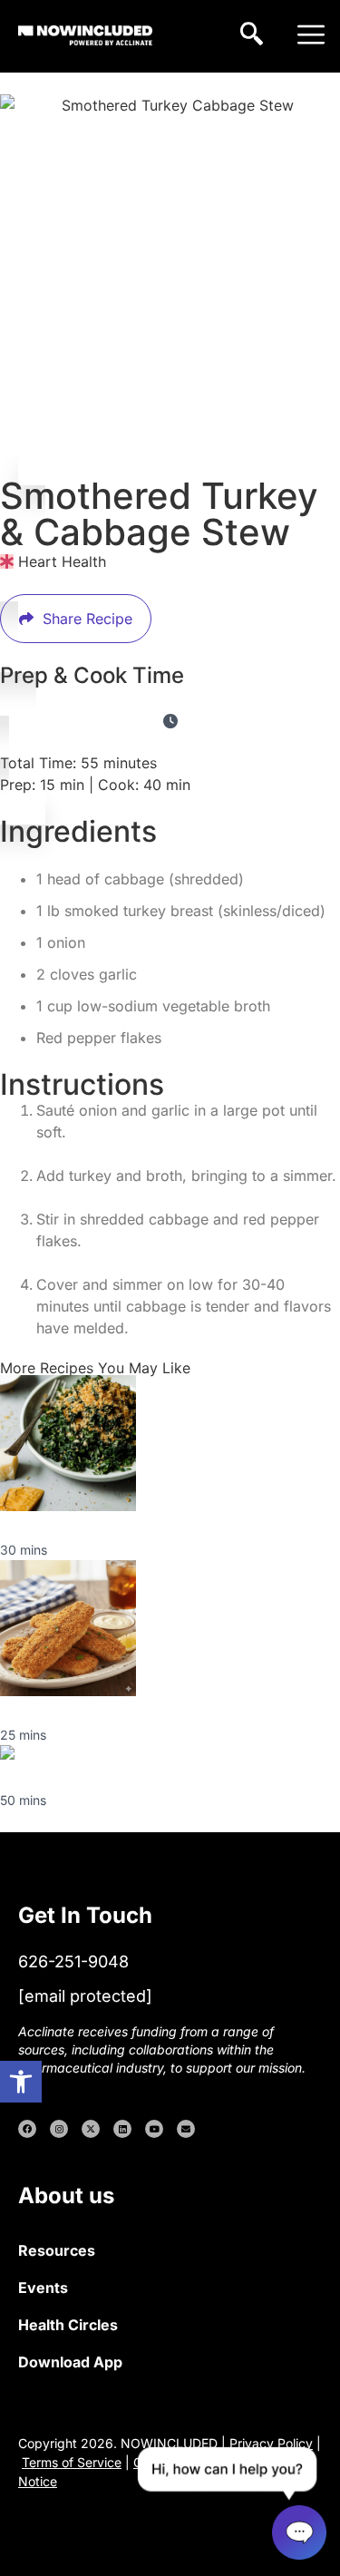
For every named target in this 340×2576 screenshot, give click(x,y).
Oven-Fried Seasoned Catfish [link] (101, 1712)
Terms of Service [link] (72, 2462)
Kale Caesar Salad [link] (62, 1527)
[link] (21, 2082)
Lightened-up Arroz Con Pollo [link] (103, 1778)
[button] (311, 36)
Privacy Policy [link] (271, 2443)
